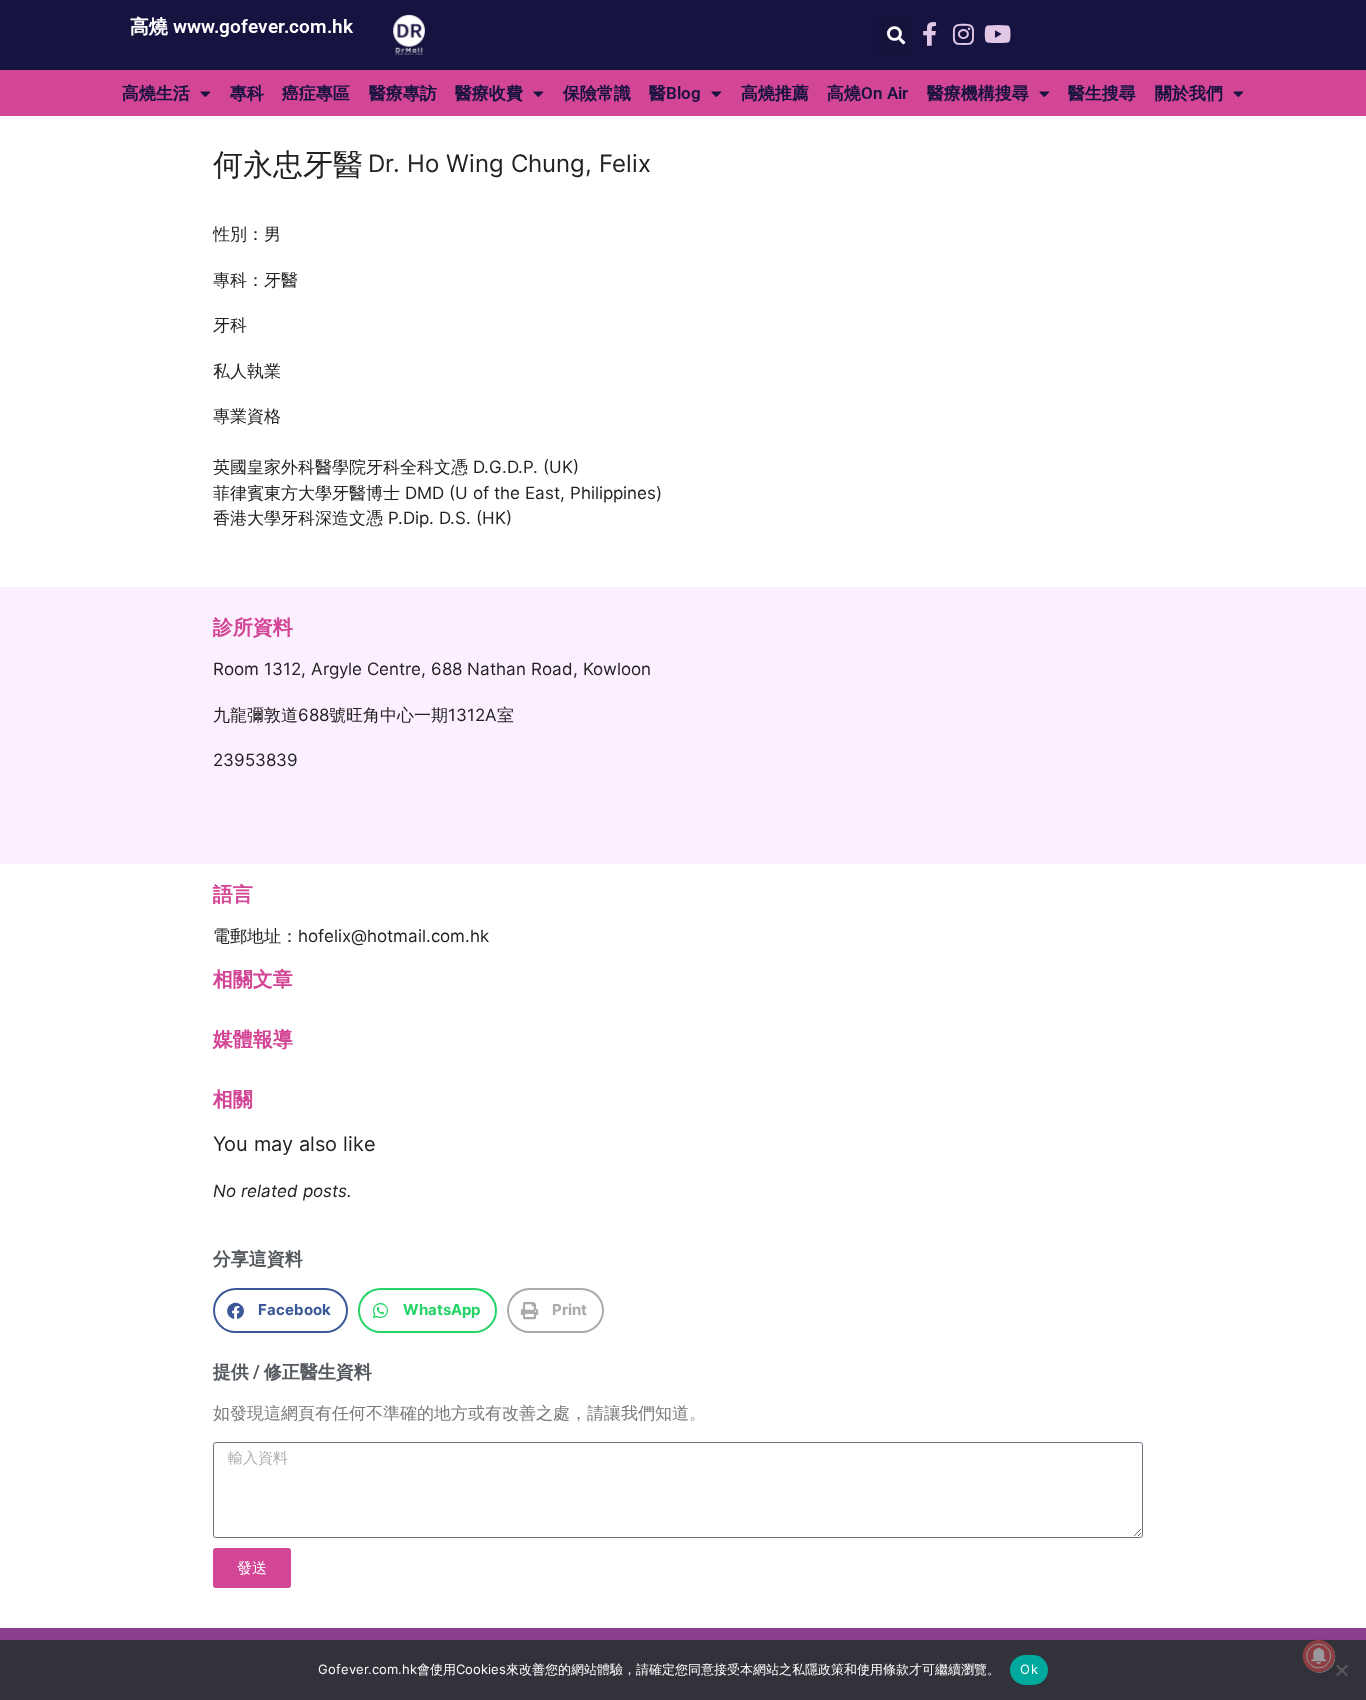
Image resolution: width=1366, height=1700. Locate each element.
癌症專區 (316, 93)
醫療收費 (489, 93)
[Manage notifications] (1319, 1656)
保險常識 (597, 93)
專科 (247, 93)
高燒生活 (156, 93)
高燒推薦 (775, 93)
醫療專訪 (403, 93)
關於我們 (1189, 93)
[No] (1341, 1670)
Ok (1029, 1669)
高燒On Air (867, 93)
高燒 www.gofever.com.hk (241, 26)
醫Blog (675, 93)
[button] (895, 35)
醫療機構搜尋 (978, 93)
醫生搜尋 (1102, 93)
